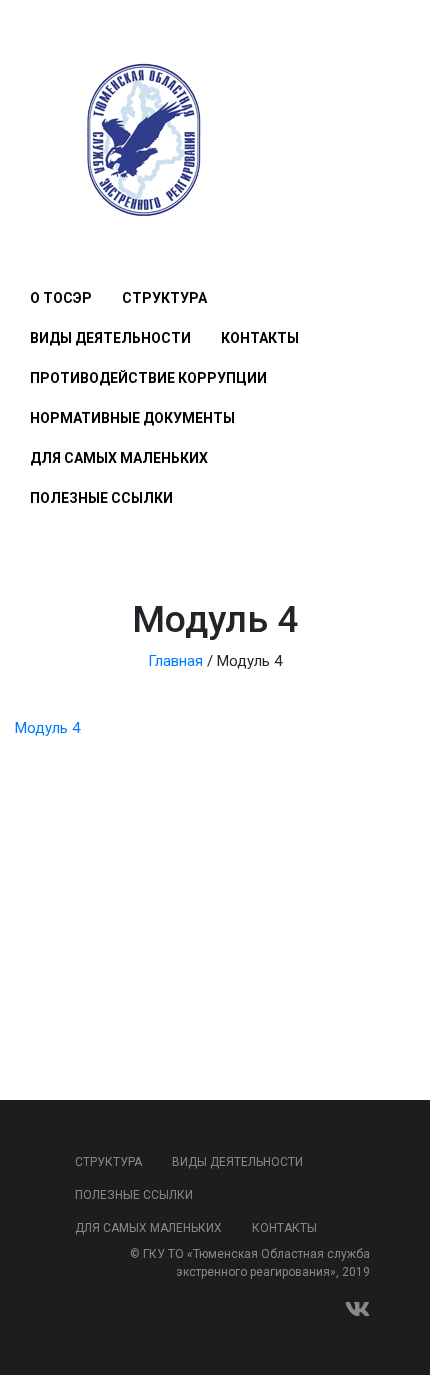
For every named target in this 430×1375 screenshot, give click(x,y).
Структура (164, 298)
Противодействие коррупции (148, 378)
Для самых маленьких (119, 458)
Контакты (260, 338)
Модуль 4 (47, 728)
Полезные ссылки (101, 498)
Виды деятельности (110, 338)
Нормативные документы (132, 418)
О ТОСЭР (61, 298)
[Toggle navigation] (41, 239)
